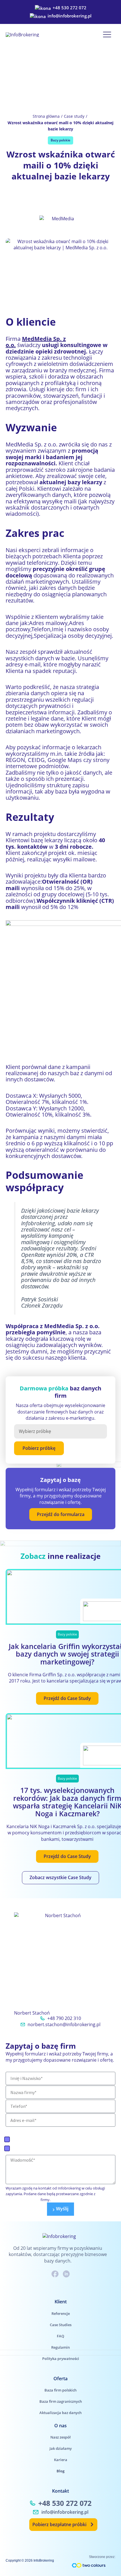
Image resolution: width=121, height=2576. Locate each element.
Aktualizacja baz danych (60, 2413)
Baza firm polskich (32, 2139)
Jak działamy (61, 2448)
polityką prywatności (23, 2200)
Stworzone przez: (102, 2557)
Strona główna (46, 116)
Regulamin (60, 2347)
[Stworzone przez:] (89, 2565)
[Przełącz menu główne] (107, 35)
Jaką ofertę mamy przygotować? (49, 2130)
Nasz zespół (60, 2437)
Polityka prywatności (61, 2359)
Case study (74, 116)
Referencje (61, 2313)
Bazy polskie (60, 140)
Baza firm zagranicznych (39, 2148)
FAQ (60, 2336)
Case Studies (61, 2325)
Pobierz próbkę (39, 1448)
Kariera (61, 2460)
